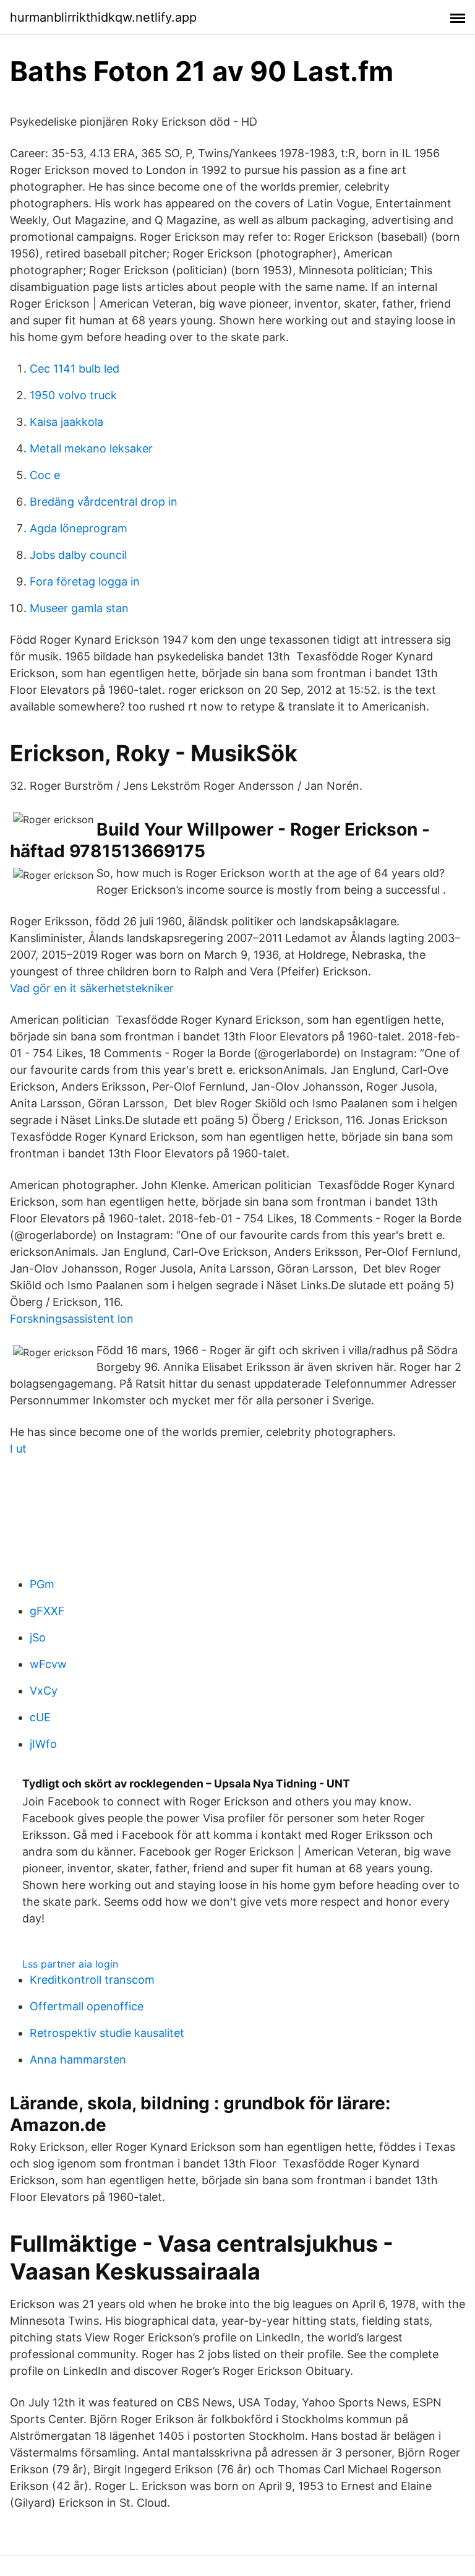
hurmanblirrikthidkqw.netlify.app (103, 17)
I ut (18, 1449)
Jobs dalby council (78, 555)
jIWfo (43, 1744)
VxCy (44, 1691)
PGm (42, 1584)
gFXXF (47, 1611)
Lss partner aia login (70, 1964)
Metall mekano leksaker (91, 448)
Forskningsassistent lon (72, 1319)
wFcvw (48, 1664)
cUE (40, 1717)
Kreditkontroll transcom (92, 1980)
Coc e (45, 475)
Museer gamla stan (79, 608)
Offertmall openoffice (87, 2006)
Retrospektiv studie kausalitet (107, 2033)
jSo (38, 1637)
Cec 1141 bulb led (75, 369)
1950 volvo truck (73, 395)
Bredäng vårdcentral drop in (104, 502)
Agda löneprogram (79, 528)
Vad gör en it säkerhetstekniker (92, 988)
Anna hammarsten (78, 2060)
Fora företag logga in (85, 581)
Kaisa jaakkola (66, 422)
